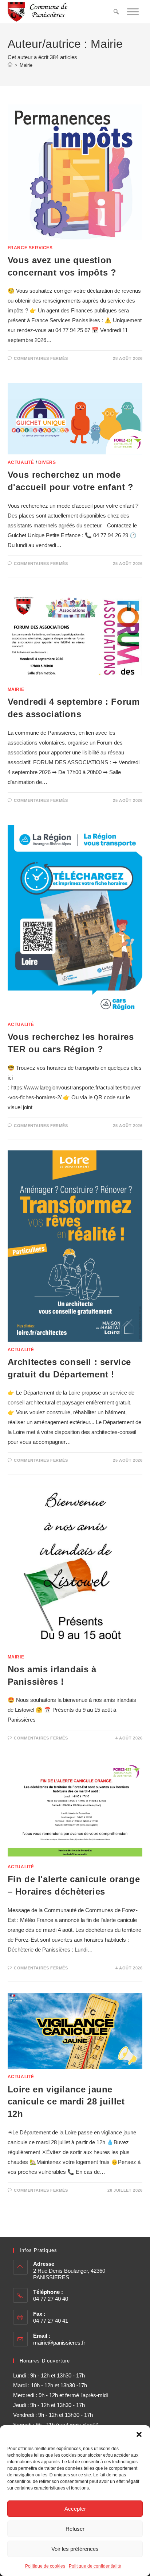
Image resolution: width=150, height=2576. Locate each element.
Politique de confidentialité (95, 2566)
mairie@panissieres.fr (59, 2343)
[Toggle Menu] (133, 11)
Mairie (26, 65)
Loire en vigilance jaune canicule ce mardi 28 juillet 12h (66, 2102)
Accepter (75, 2509)
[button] (139, 2434)
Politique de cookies (45, 2566)
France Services (30, 248)
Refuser (75, 2529)
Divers (47, 462)
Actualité (21, 462)
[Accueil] (10, 65)
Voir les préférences (75, 2549)
